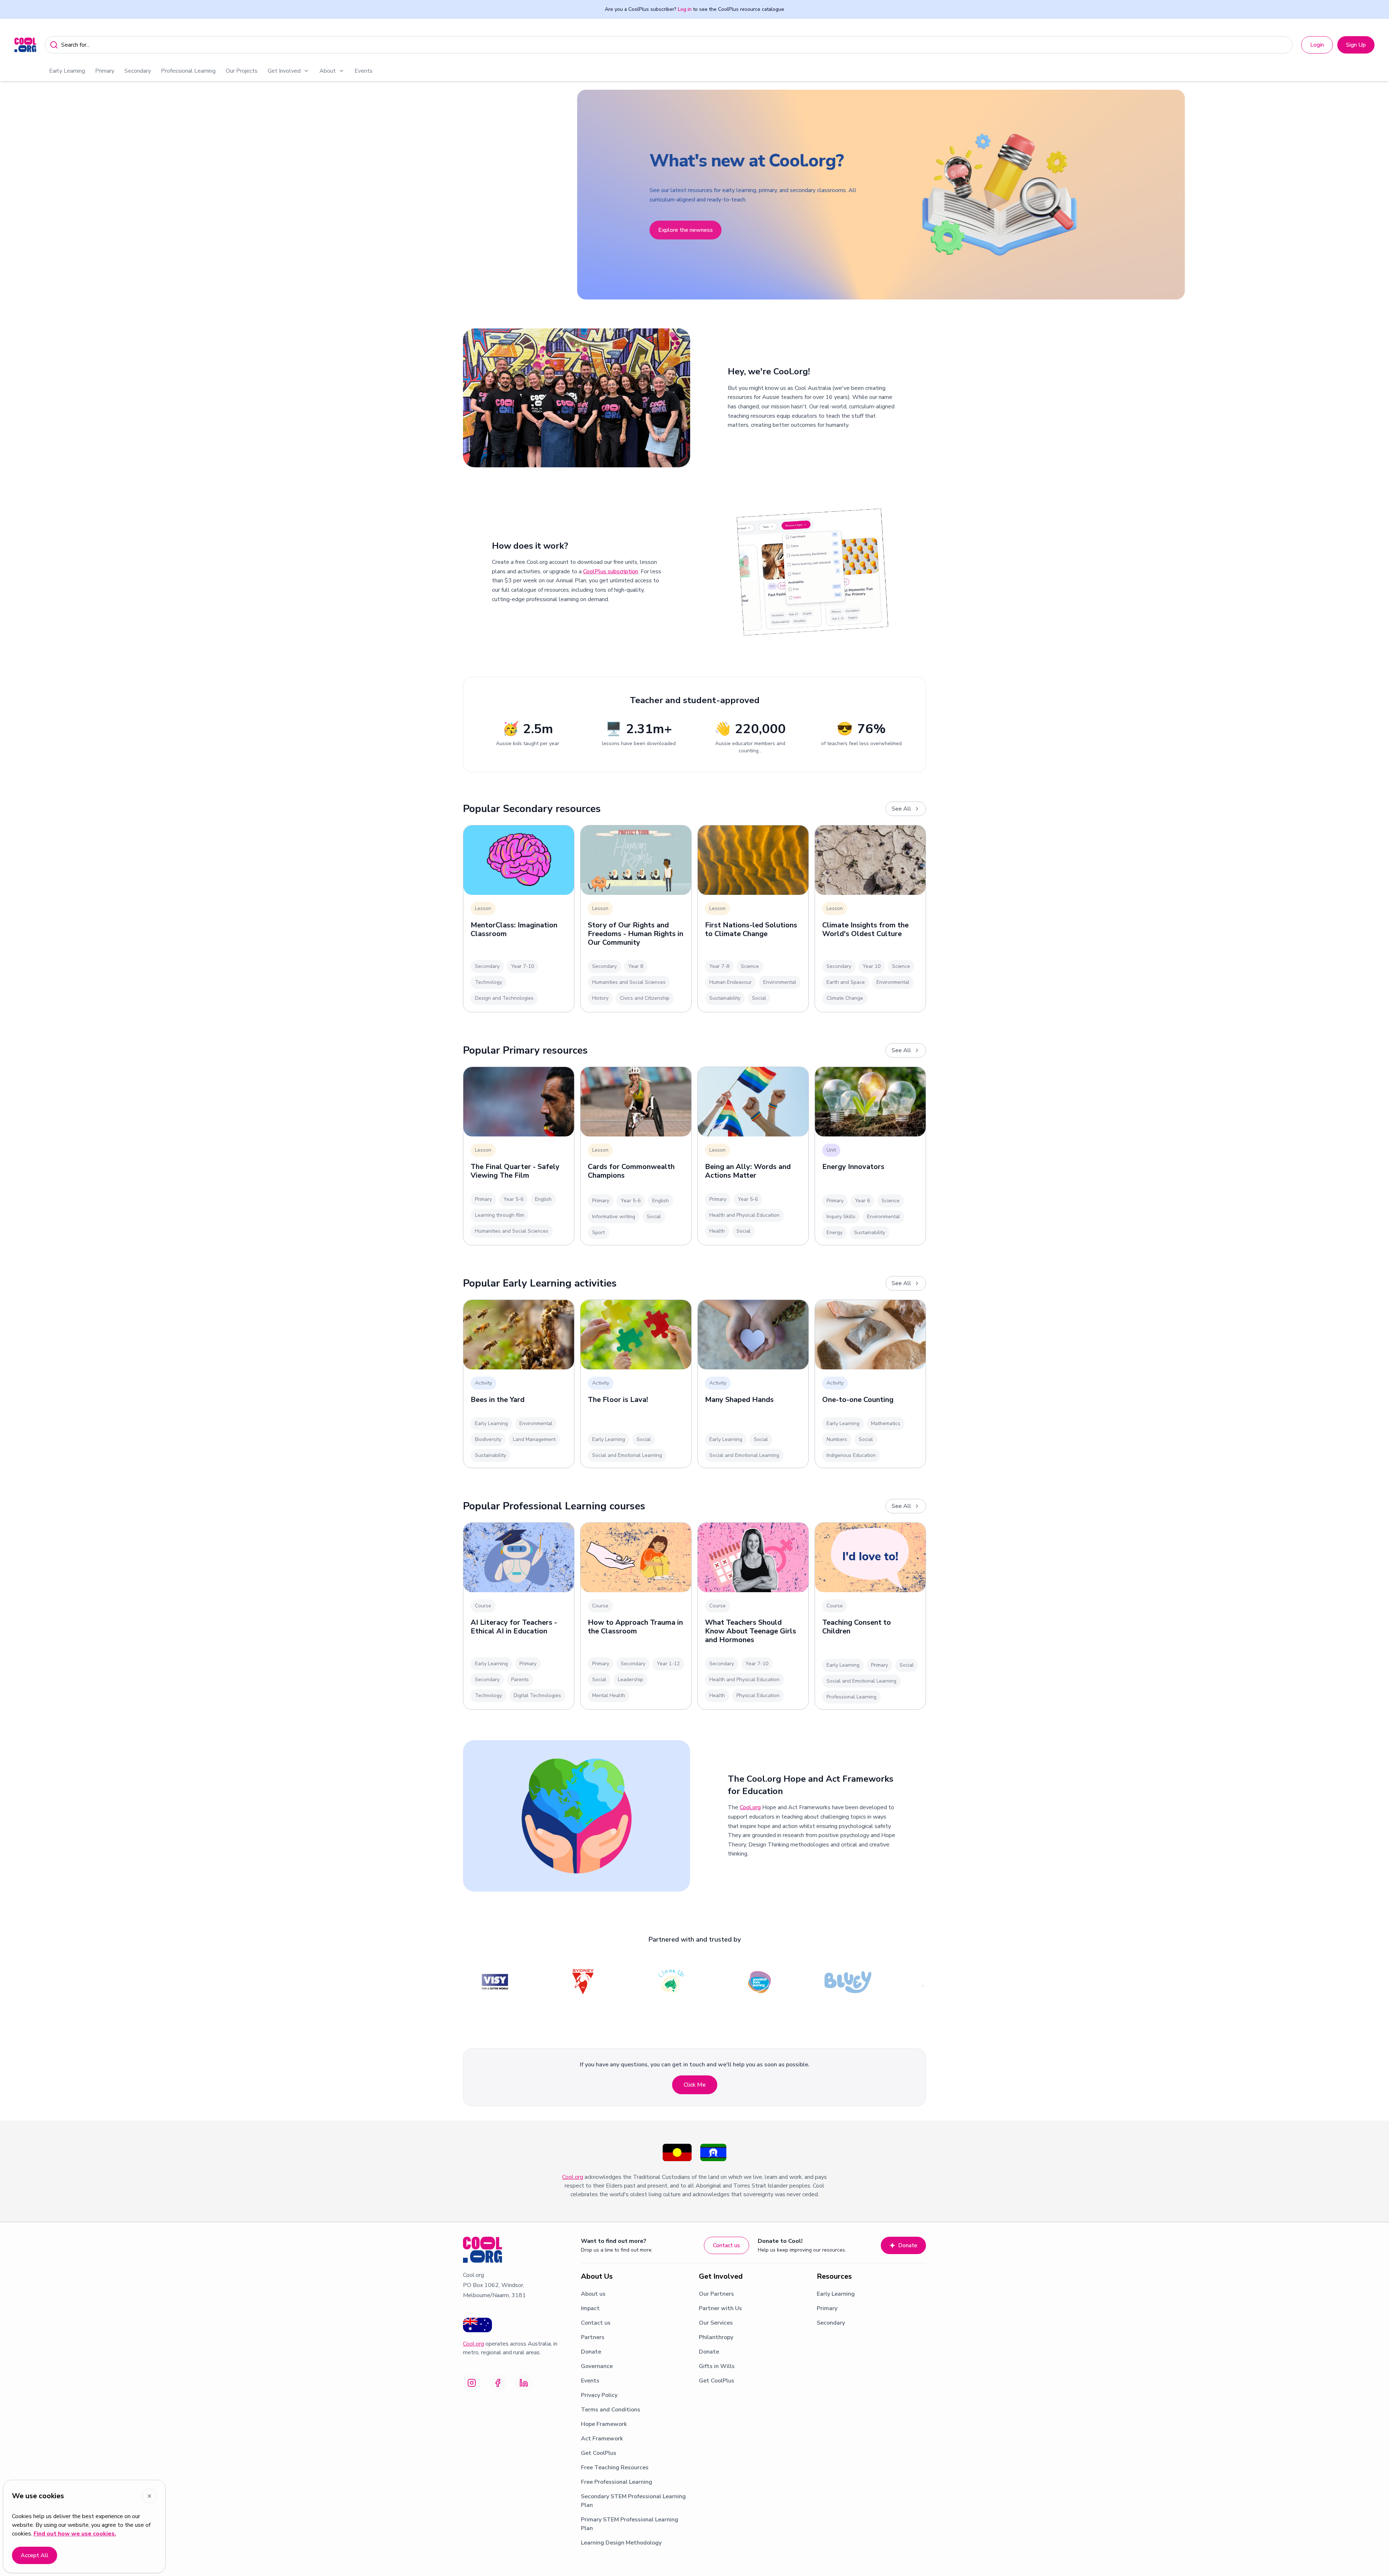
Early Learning (67, 71)
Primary (105, 71)
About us (593, 2294)
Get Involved (284, 71)
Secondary (138, 71)
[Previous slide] (14, 195)
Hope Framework (604, 2424)
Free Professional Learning (617, 2482)
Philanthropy (716, 2337)
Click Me (695, 2085)
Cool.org (750, 1807)
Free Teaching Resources (615, 2467)
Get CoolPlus (599, 2453)
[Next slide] (1375, 195)
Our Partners (716, 2294)
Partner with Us (720, 2308)
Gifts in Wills (717, 2366)
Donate (908, 2245)
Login (1317, 45)
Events (364, 71)
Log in (685, 9)
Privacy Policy (599, 2395)
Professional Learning (188, 71)
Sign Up (1356, 45)
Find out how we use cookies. (75, 2534)
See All (901, 809)
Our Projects (242, 71)
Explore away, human (499, 259)
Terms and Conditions (611, 2410)
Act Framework (602, 2439)
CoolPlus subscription (611, 571)
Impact (590, 2308)
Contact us (727, 2245)
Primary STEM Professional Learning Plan (630, 2524)
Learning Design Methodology (621, 2543)
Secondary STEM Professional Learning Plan (633, 2501)
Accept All (35, 2555)
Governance (597, 2366)
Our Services (716, 2323)
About (328, 71)
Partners (593, 2337)
